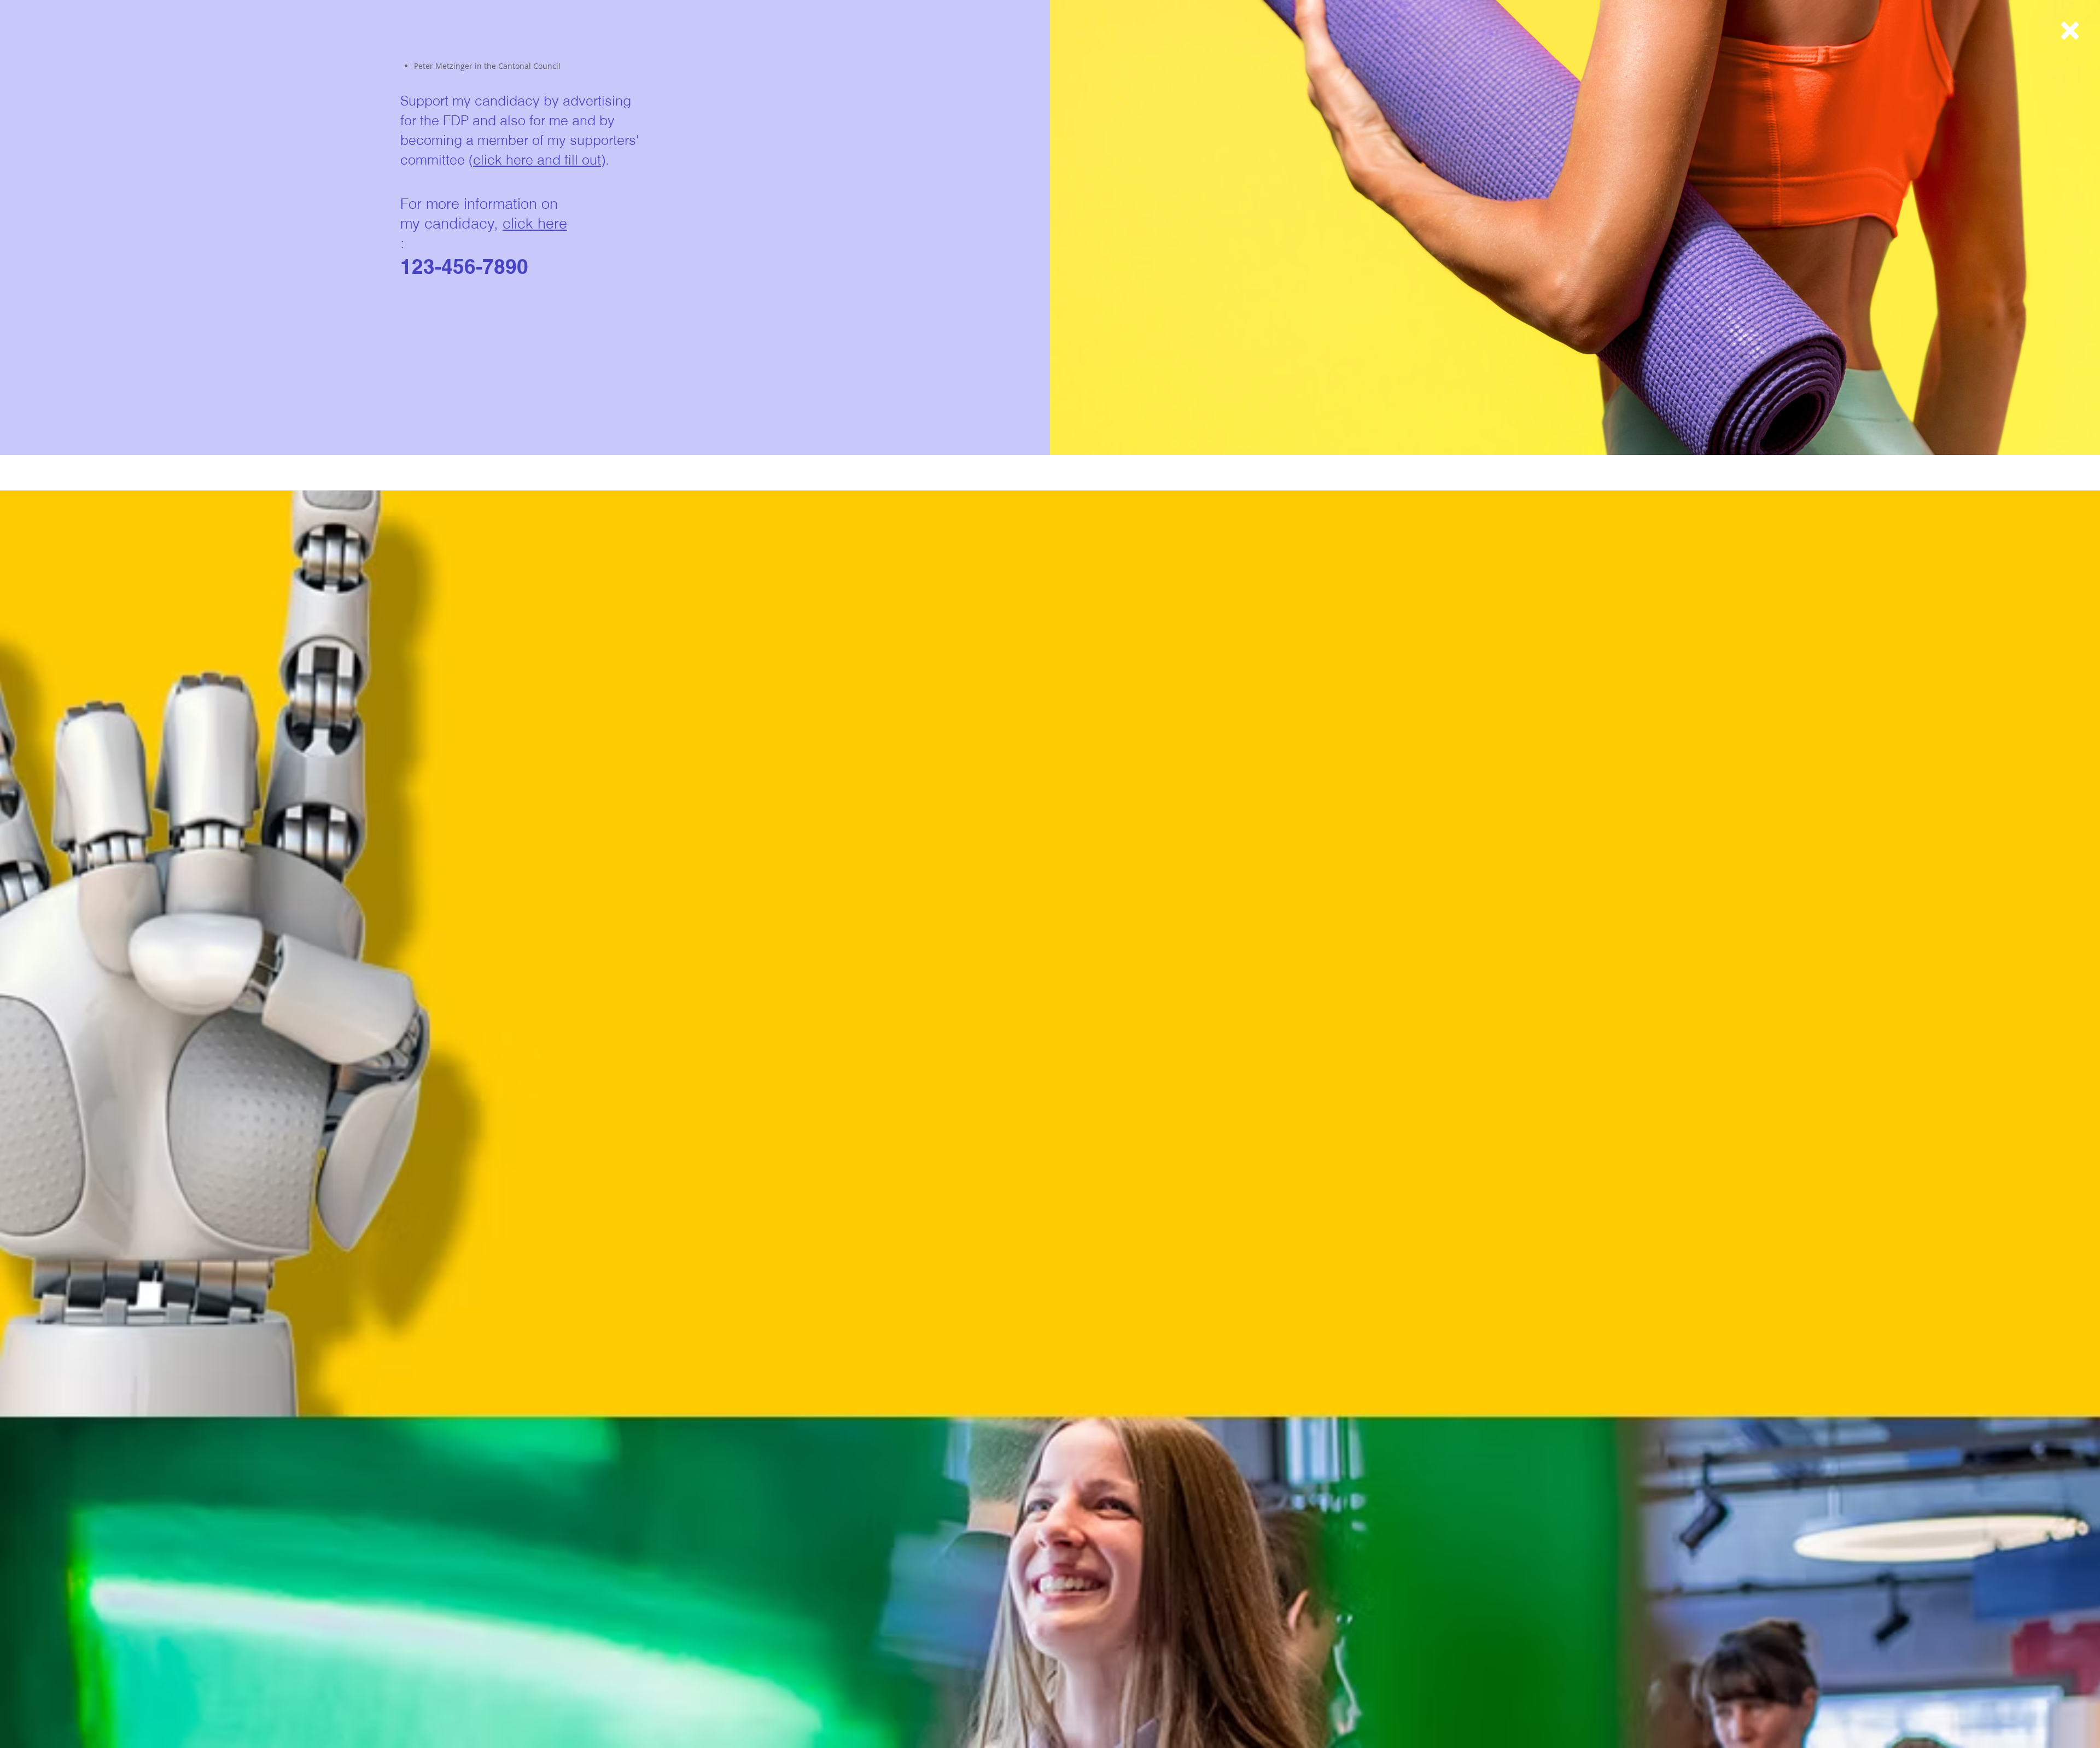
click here (535, 223)
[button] (2070, 31)
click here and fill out (537, 160)
